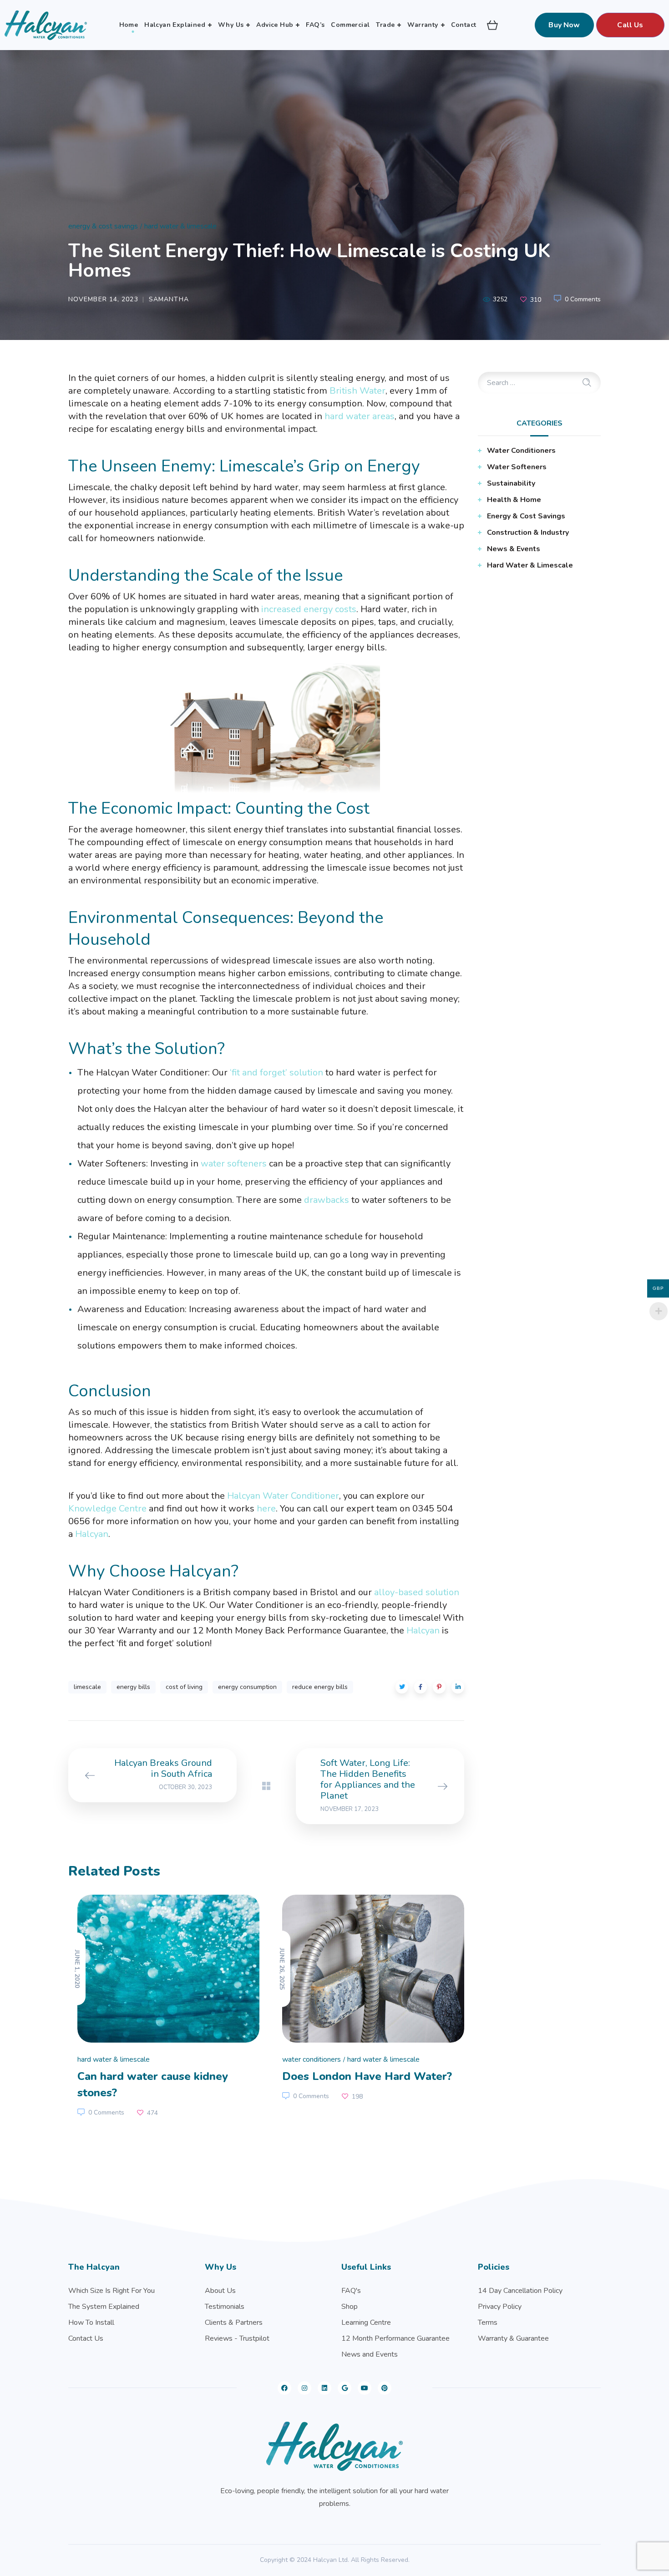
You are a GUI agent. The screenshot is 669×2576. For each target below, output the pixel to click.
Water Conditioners (312, 2059)
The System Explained (104, 2307)
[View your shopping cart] (492, 25)
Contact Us (86, 2338)
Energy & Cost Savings (103, 226)
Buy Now (564, 25)
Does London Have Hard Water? (367, 2076)
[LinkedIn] (324, 2388)
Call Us (630, 25)
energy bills (133, 1687)
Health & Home (514, 500)
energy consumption (247, 1687)
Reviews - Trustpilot (237, 2338)
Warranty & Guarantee (513, 2338)
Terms (488, 2322)
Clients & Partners (234, 2322)
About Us (220, 2291)
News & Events (514, 549)
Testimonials (225, 2307)
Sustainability (511, 483)
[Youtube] (365, 2388)
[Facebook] (284, 2388)
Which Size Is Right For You (111, 2291)
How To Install (91, 2322)
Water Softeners (517, 467)
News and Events (370, 2354)
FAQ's (351, 2291)
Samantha (169, 299)
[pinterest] (385, 2388)
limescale (87, 1687)
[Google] (345, 2388)
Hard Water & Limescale (180, 226)
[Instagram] (304, 2388)
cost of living (184, 1687)
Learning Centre (366, 2322)
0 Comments (583, 299)
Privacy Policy (500, 2307)
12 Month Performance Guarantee (395, 2338)
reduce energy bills (320, 1687)
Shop (350, 2307)
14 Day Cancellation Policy (520, 2291)
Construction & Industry (528, 532)
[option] (164, 2008)
